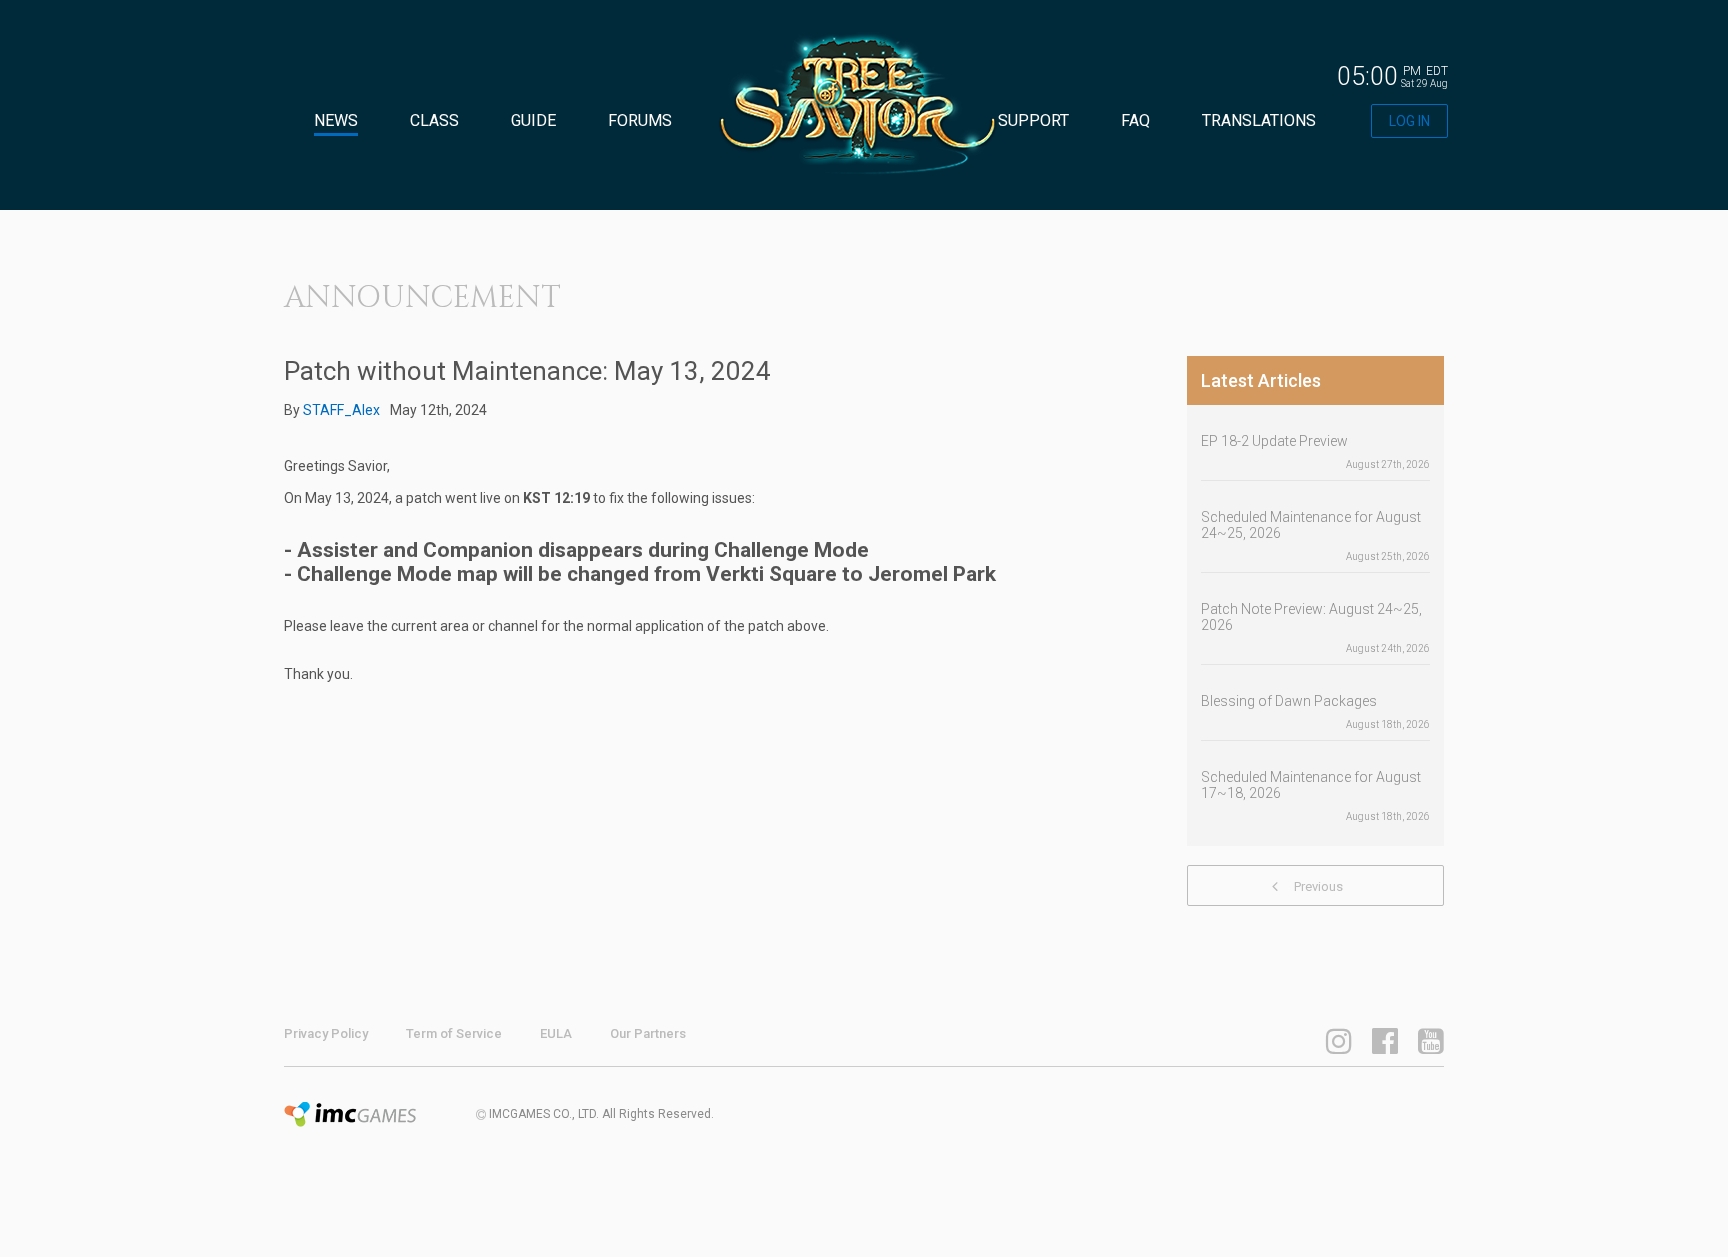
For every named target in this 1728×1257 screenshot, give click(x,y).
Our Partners (648, 1033)
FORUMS (640, 120)
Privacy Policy (326, 1033)
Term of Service (454, 1033)
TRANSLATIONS (1259, 120)
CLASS (434, 120)
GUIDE (533, 120)
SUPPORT (1033, 120)
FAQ (1135, 120)
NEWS (336, 120)
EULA (556, 1033)
